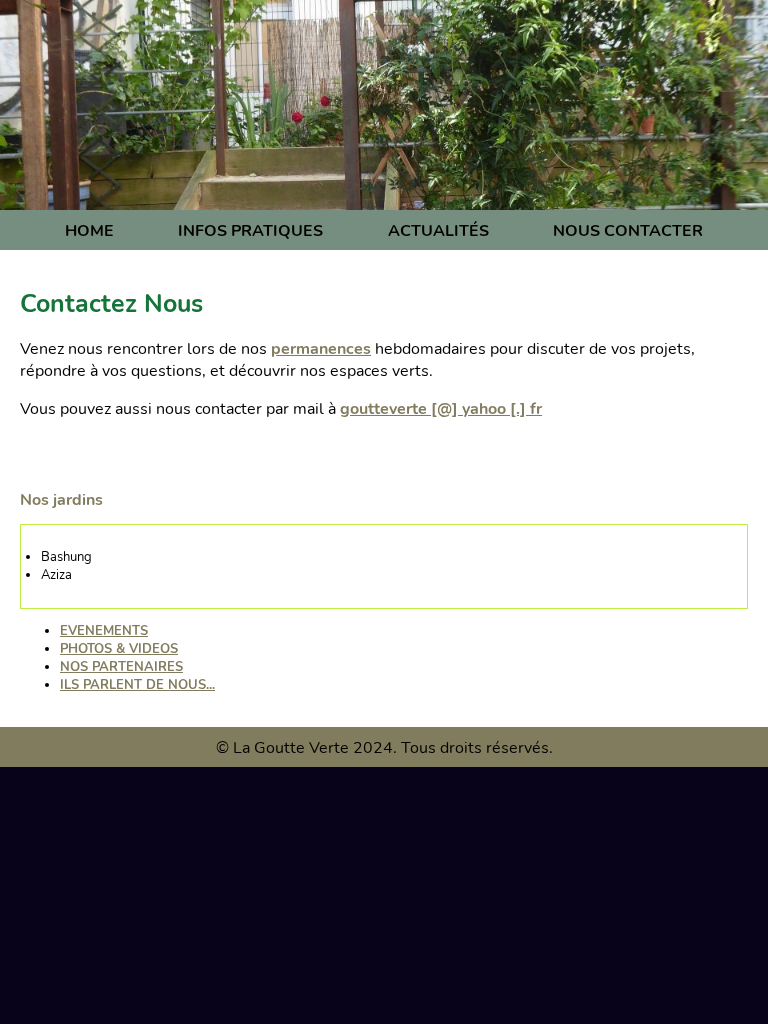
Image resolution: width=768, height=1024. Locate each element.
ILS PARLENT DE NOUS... (137, 685)
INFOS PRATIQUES (250, 231)
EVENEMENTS (104, 631)
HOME (89, 231)
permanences (321, 349)
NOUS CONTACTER (628, 231)
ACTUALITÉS (438, 231)
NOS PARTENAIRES (121, 667)
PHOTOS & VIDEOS (119, 649)
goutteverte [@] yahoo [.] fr (441, 409)
